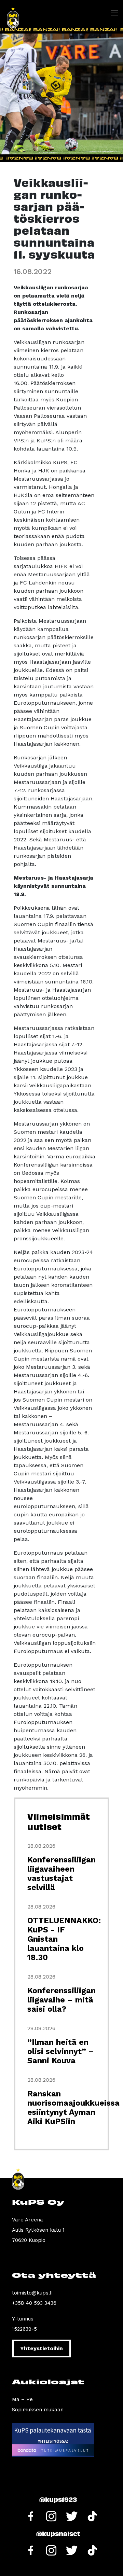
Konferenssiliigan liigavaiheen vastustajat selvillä (61, 1874)
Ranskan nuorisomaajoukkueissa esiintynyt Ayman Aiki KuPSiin (73, 2108)
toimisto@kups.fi (32, 2293)
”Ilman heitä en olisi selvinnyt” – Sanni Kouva (61, 2051)
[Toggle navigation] (114, 13)
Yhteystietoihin (42, 2348)
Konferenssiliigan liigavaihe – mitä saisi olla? (61, 2000)
